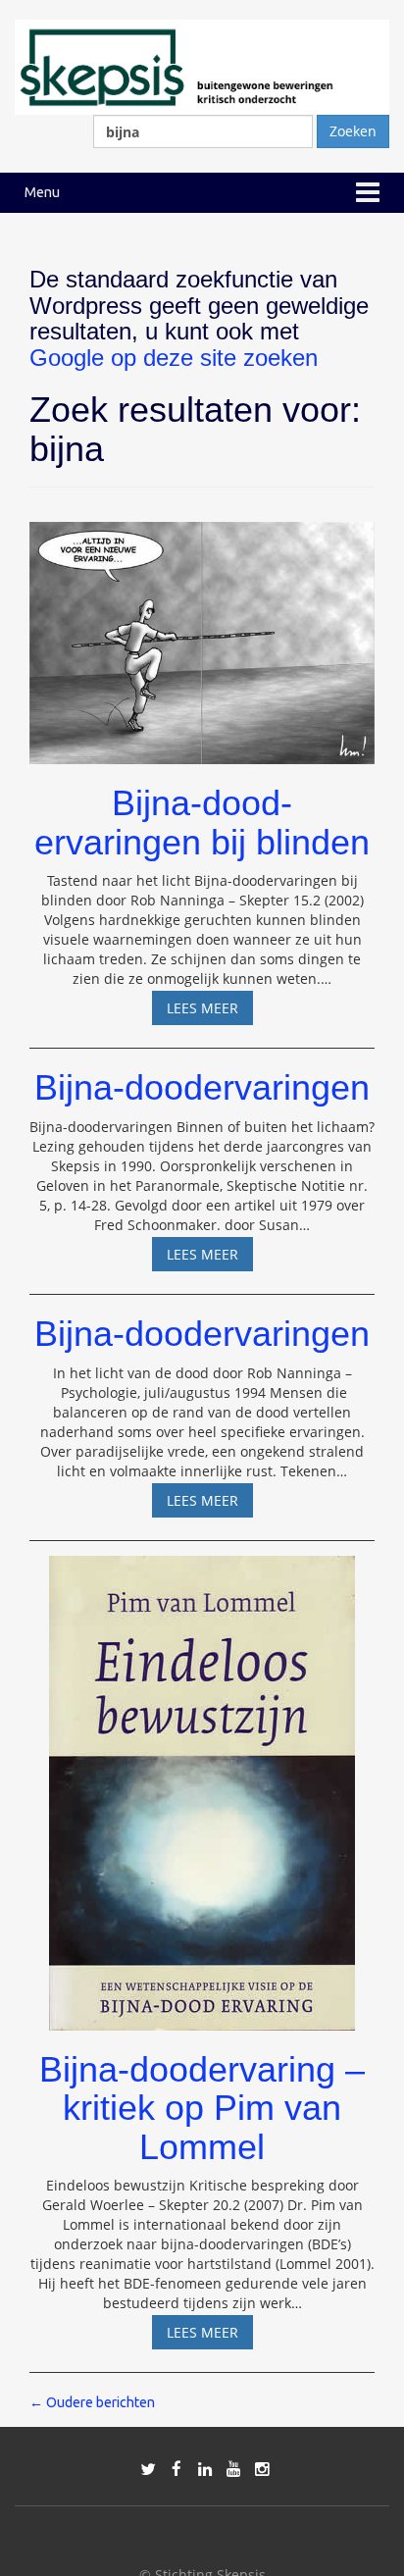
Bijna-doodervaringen (202, 1087)
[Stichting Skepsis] (202, 65)
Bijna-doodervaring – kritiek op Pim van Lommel (202, 2108)
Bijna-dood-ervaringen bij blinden (202, 823)
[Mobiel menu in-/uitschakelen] (368, 193)
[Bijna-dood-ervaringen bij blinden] (202, 634)
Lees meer (210, 1011)
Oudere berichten (92, 2402)
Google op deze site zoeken (174, 358)
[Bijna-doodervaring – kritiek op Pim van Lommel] (202, 1784)
